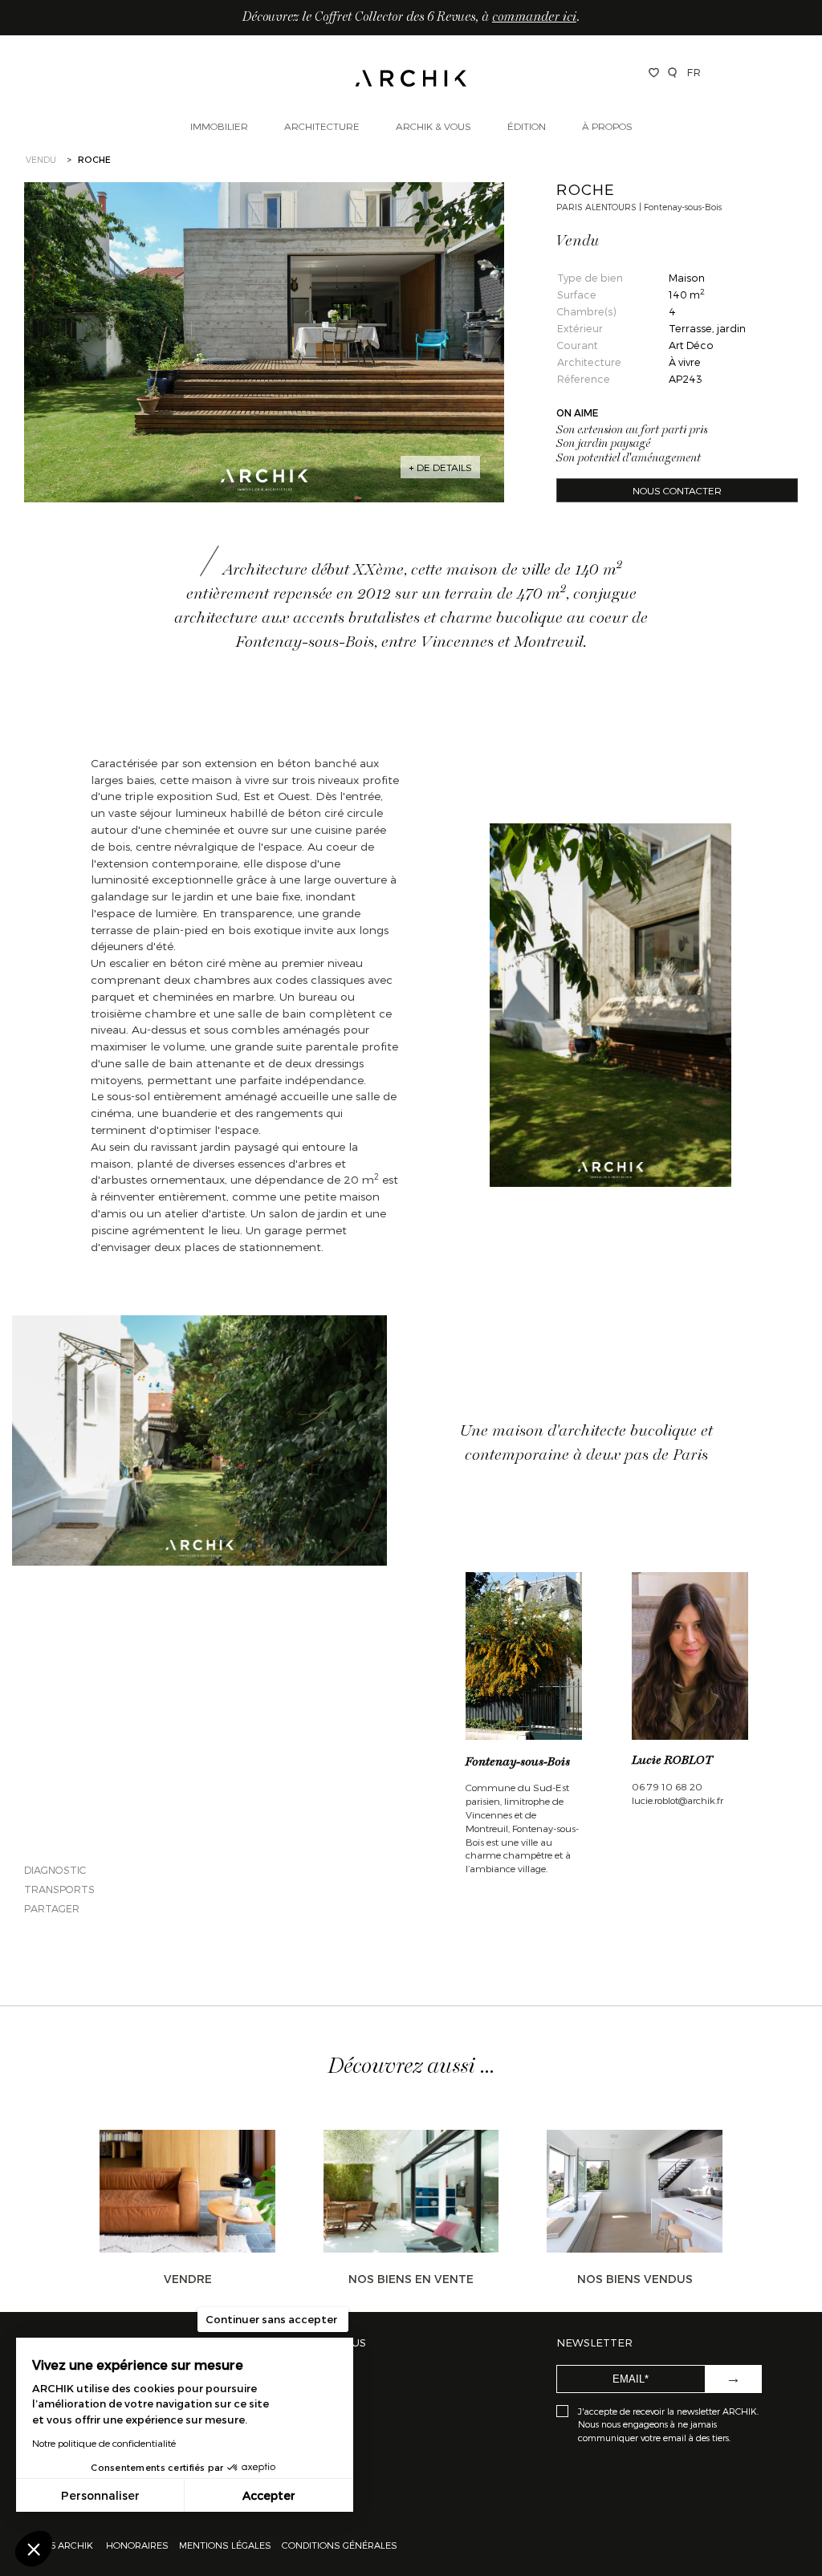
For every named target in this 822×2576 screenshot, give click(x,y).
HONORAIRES (138, 2545)
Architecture (322, 126)
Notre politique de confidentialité (104, 2443)
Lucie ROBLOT (672, 1761)
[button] (34, 2549)
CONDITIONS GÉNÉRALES (338, 2545)
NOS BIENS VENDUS (635, 2279)
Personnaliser (100, 2495)
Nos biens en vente (411, 2279)
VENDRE (188, 2279)
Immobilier (219, 126)
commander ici (534, 18)
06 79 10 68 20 (667, 1786)
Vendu (41, 159)
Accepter (269, 2495)
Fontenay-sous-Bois (518, 1762)
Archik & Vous (433, 126)
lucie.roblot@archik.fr (678, 1800)
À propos (607, 126)
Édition (527, 126)
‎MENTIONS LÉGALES (225, 2545)
